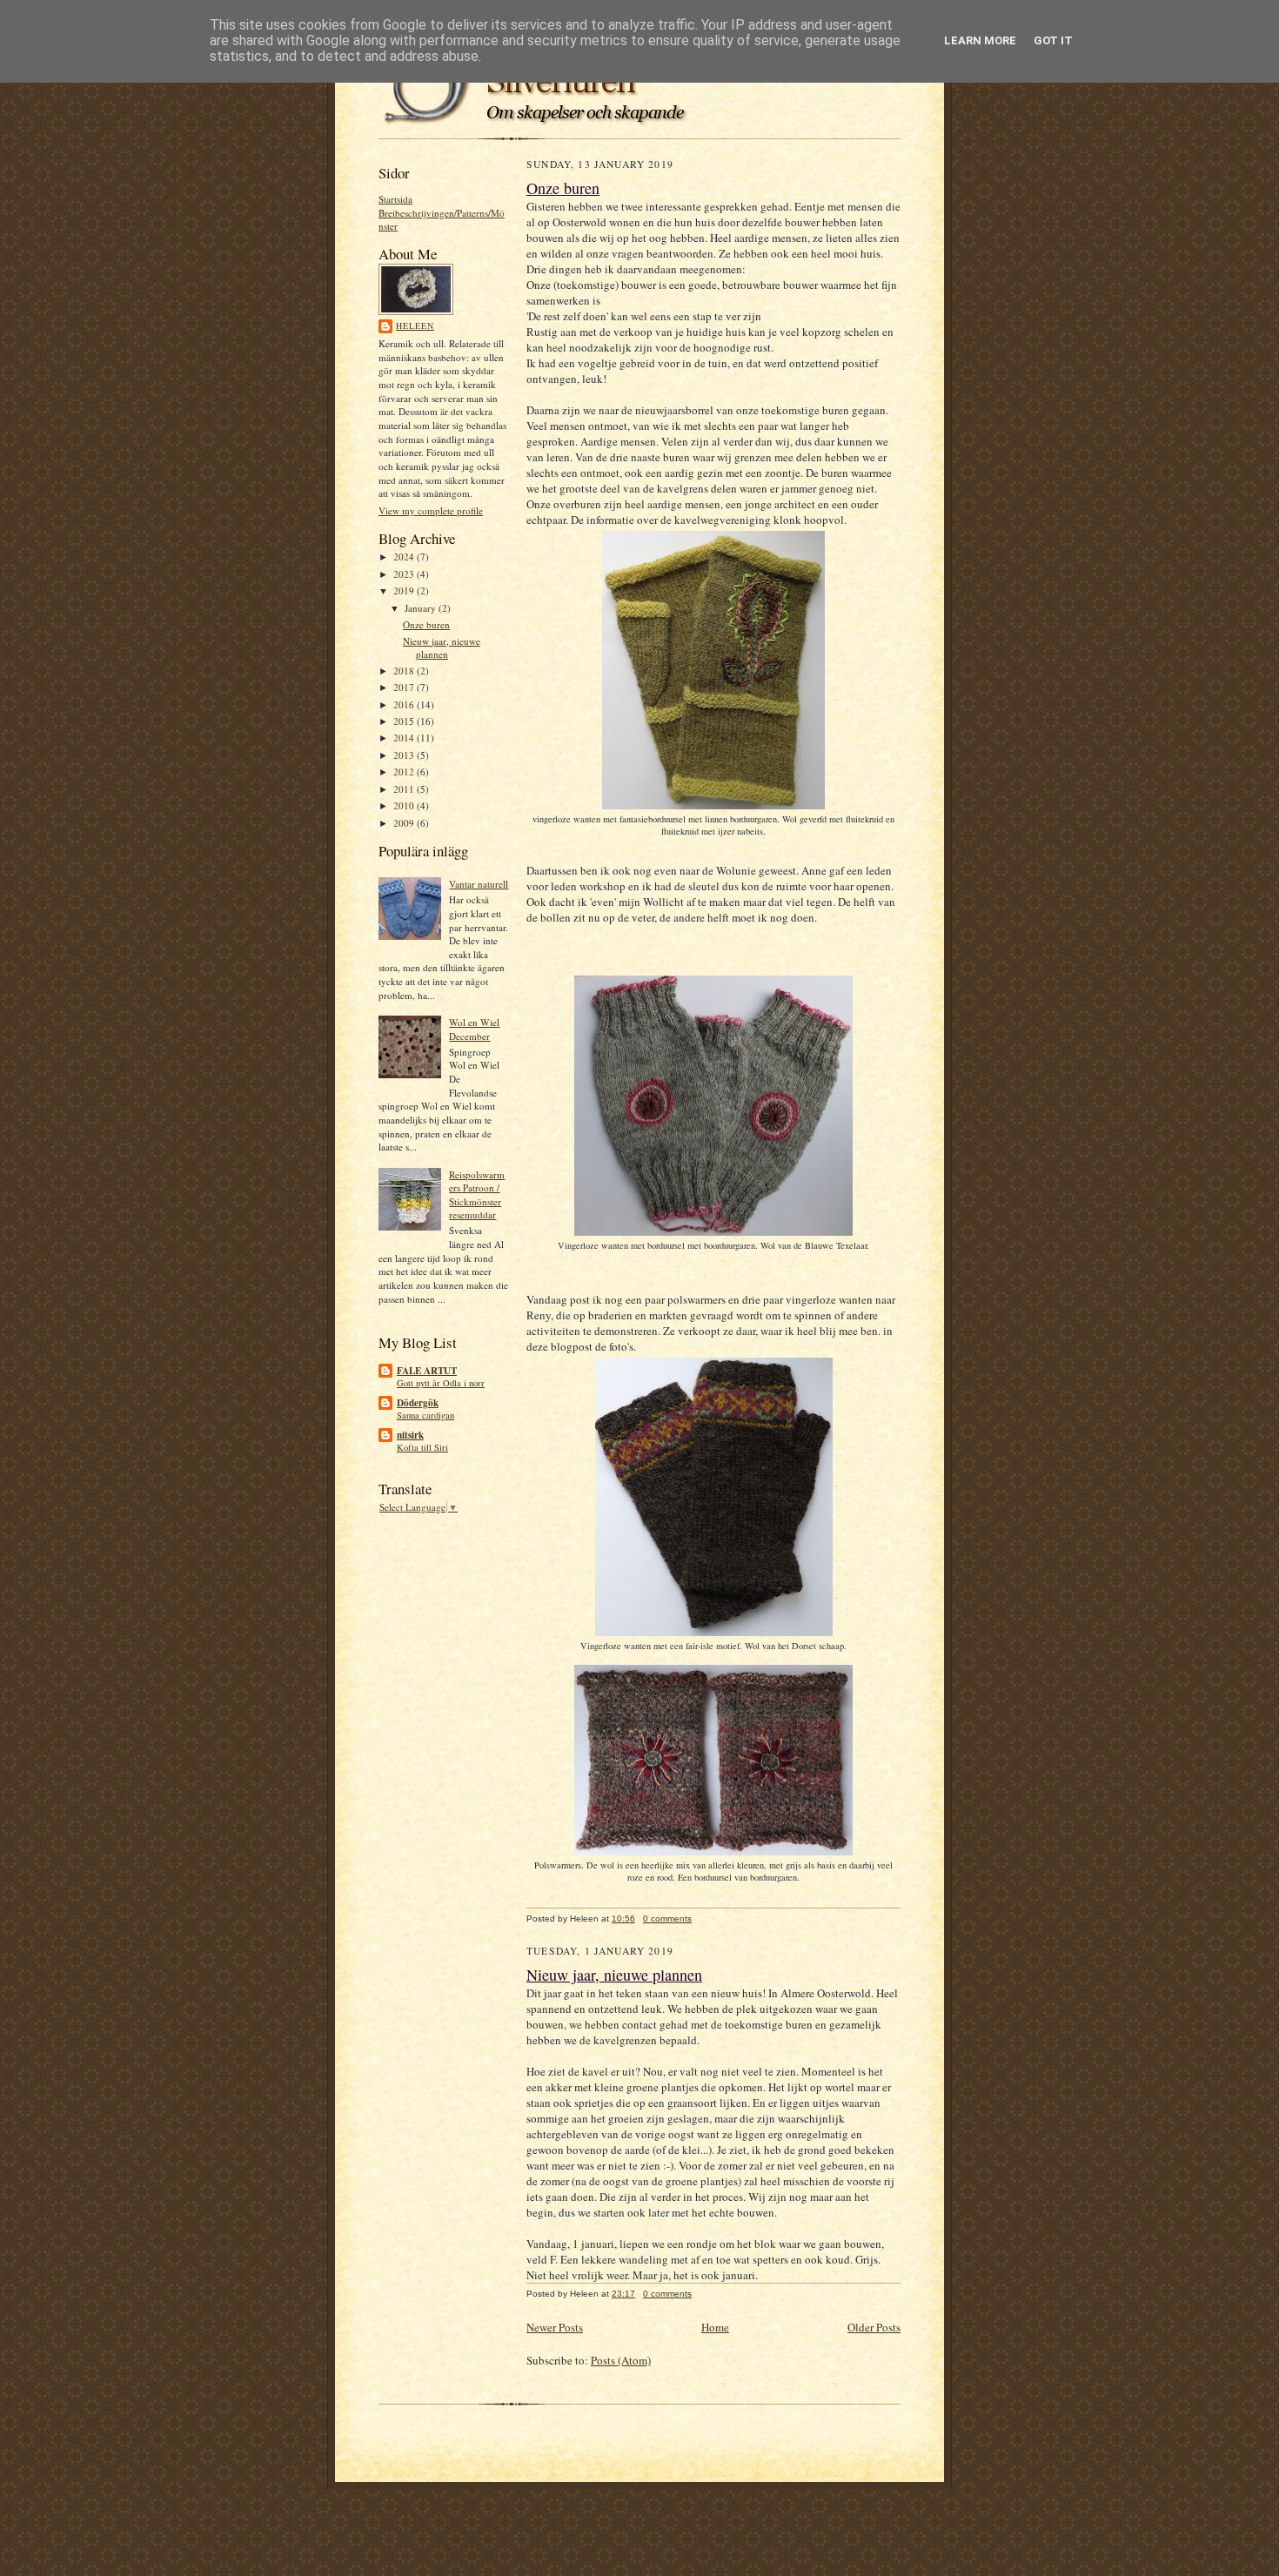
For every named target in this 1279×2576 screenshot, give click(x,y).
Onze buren (426, 624)
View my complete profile (431, 510)
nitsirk (410, 1435)
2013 (405, 755)
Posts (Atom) (621, 2360)
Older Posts (874, 2327)
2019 (405, 590)
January (422, 608)
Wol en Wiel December (474, 1029)
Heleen (415, 325)
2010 (405, 805)
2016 (405, 704)
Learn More (980, 40)
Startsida (395, 199)
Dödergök (418, 1403)
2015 (405, 721)
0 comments (667, 1919)
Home (715, 2327)
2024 (405, 557)
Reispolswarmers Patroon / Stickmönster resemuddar (477, 1195)
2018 (405, 671)
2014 (405, 738)
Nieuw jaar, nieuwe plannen (442, 648)
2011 (405, 789)
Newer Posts (555, 2327)
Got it (1053, 40)
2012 (405, 771)
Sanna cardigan (425, 1415)
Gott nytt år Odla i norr (441, 1383)
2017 (405, 687)
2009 (405, 823)
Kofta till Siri (422, 1447)
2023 (405, 574)
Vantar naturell (479, 884)
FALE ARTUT (427, 1371)
